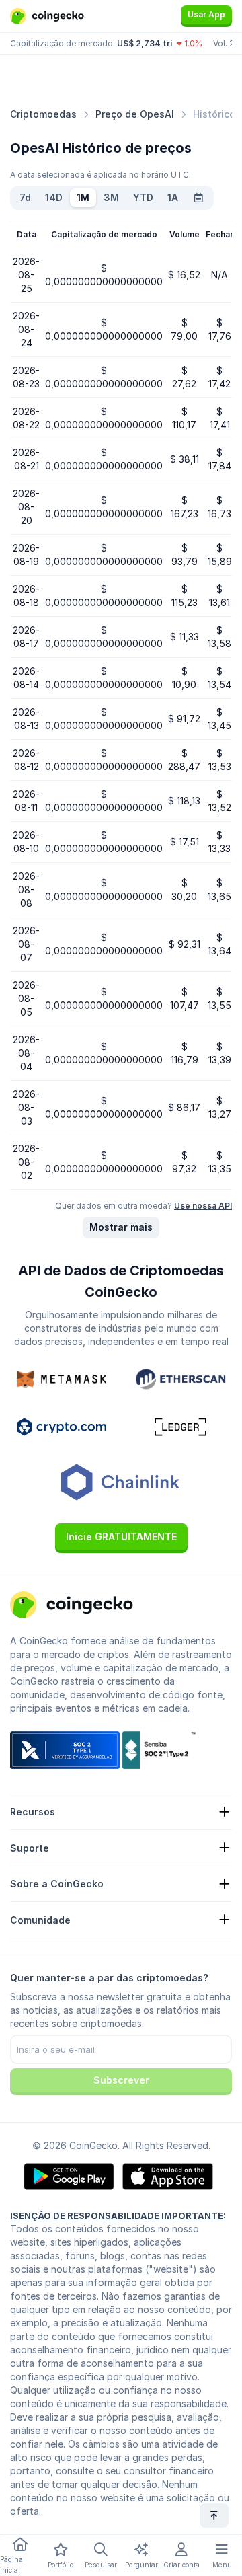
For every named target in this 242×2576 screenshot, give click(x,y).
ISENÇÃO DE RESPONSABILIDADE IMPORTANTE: (118, 2215)
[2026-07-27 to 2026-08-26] (198, 198)
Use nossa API (203, 1206)
